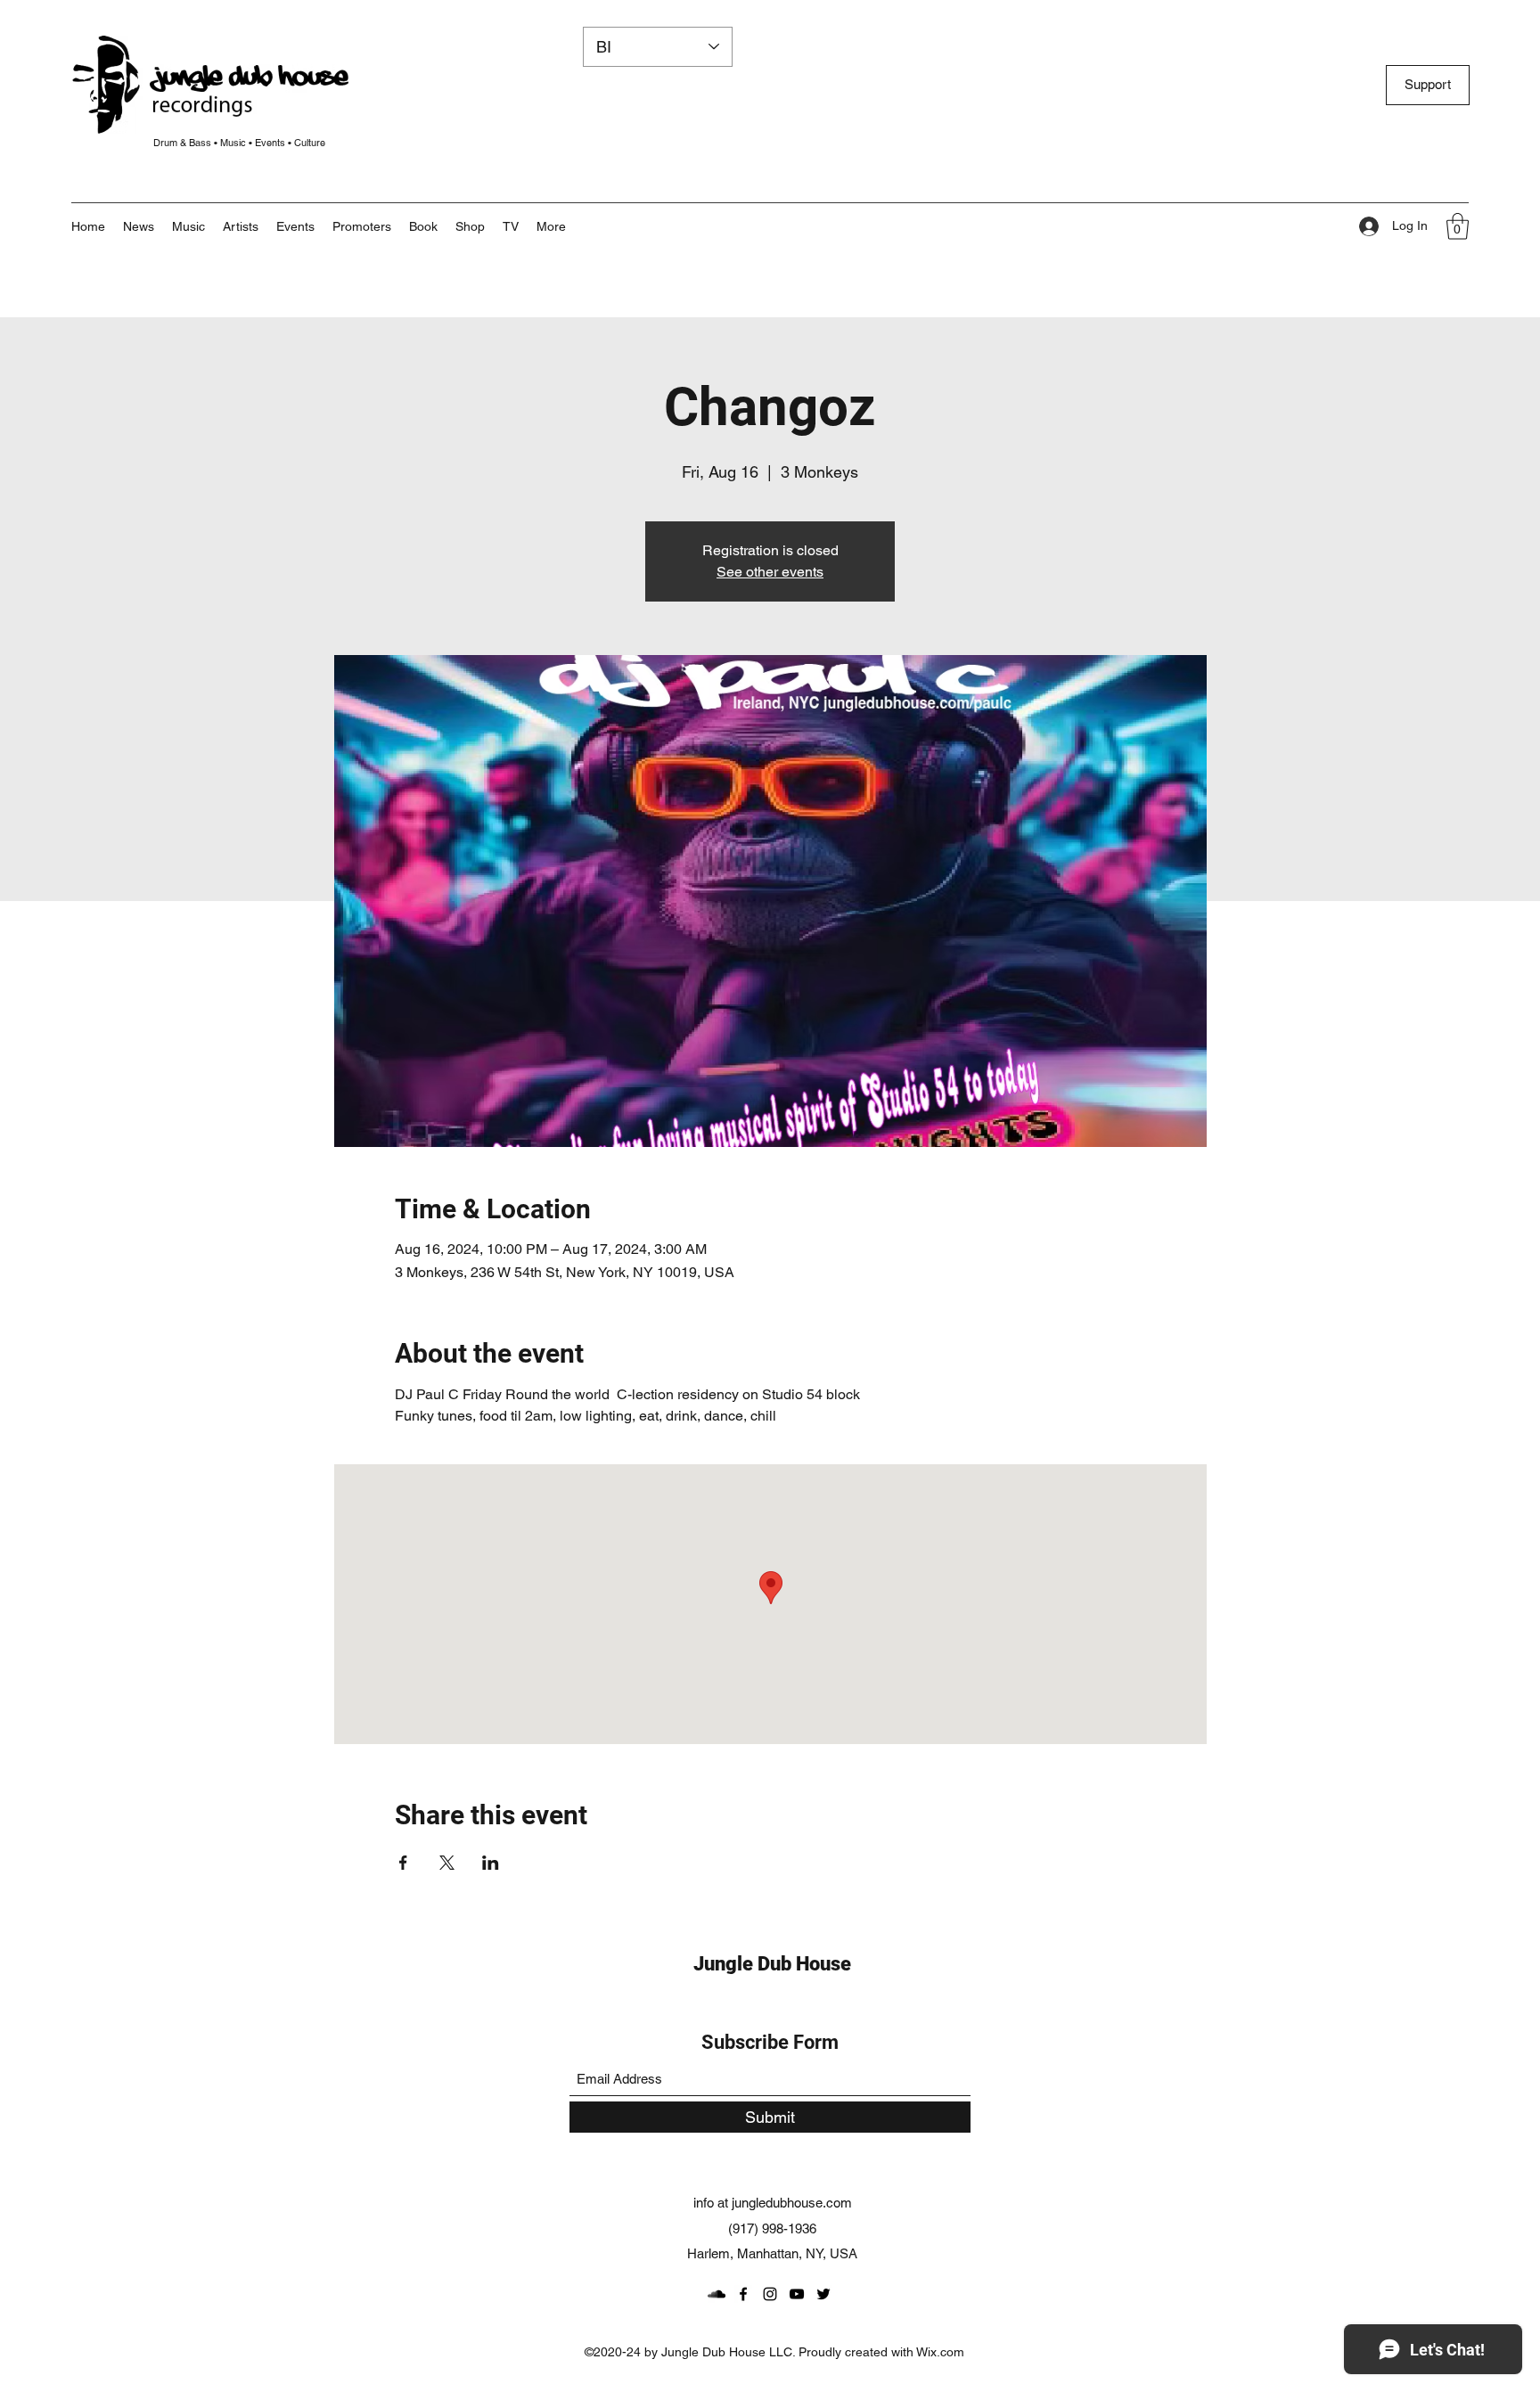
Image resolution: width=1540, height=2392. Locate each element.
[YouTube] (797, 2294)
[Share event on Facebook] (403, 1863)
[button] (551, 226)
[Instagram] (770, 2294)
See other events (770, 572)
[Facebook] (743, 2294)
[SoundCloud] (717, 2294)
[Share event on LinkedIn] (491, 1863)
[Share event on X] (447, 1863)
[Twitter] (823, 2294)
